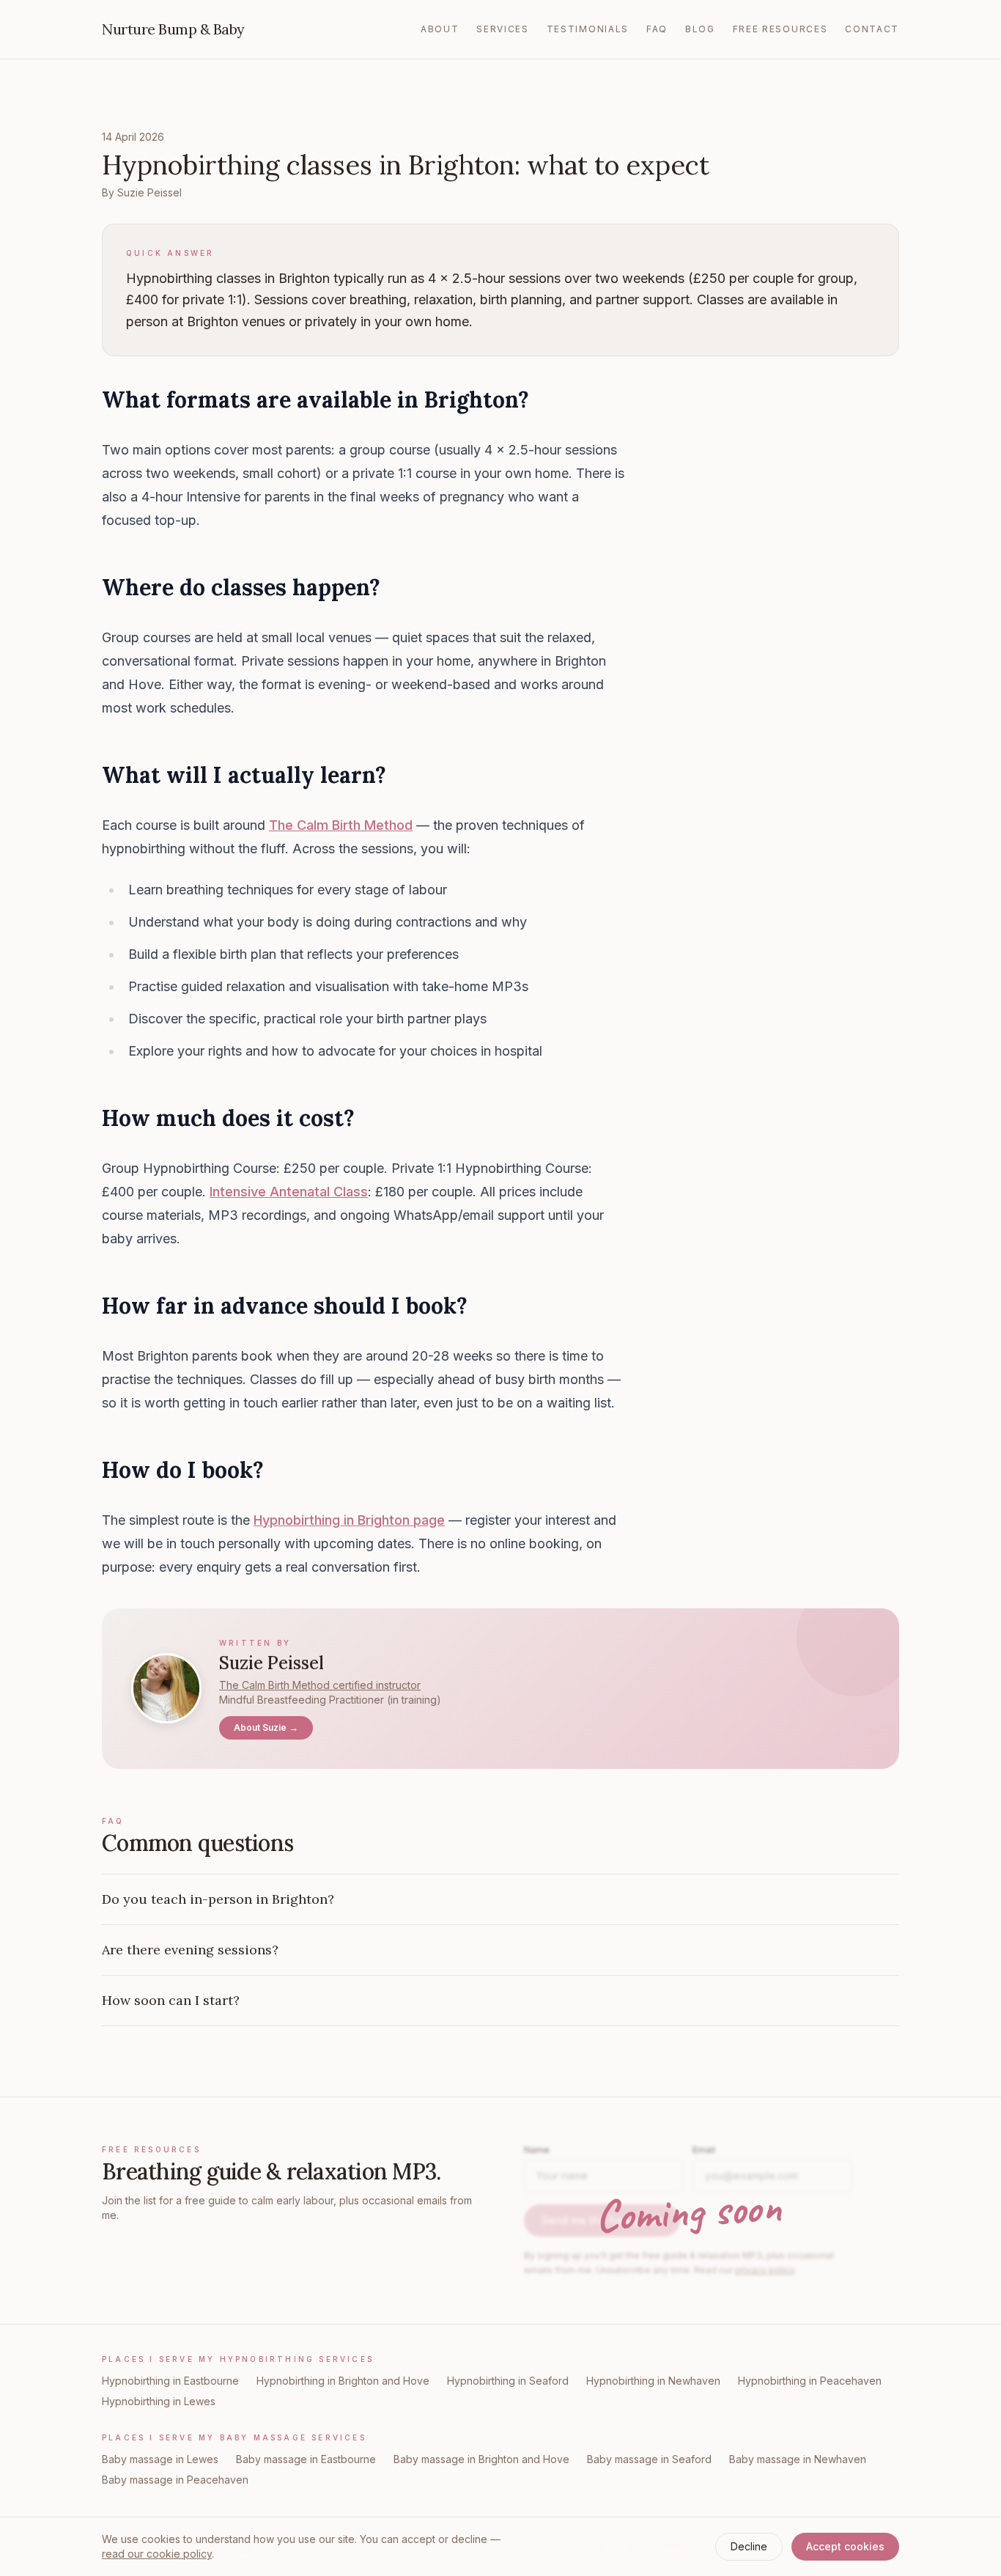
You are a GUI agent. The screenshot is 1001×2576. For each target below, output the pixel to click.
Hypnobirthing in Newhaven (653, 2381)
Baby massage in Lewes (160, 2459)
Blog (700, 29)
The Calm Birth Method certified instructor (320, 1685)
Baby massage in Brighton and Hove (481, 2459)
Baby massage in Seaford (649, 2459)
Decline (749, 2546)
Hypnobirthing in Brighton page (349, 1520)
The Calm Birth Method (341, 825)
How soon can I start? (171, 2000)
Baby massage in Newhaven (798, 2459)
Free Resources (780, 29)
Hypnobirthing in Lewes (159, 2401)
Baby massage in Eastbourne (306, 2459)
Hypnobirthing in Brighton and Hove (343, 2381)
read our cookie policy (157, 2554)
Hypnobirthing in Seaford (508, 2381)
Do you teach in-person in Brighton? (218, 1899)
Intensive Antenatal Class (289, 1192)
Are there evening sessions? (190, 1950)
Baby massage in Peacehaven (175, 2480)
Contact (872, 29)
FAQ (657, 29)
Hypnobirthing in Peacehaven (810, 2381)
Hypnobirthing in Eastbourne (170, 2381)
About (440, 29)
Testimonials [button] (588, 29)
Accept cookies (845, 2546)
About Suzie (266, 1727)
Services (502, 29)
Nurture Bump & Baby (173, 29)
